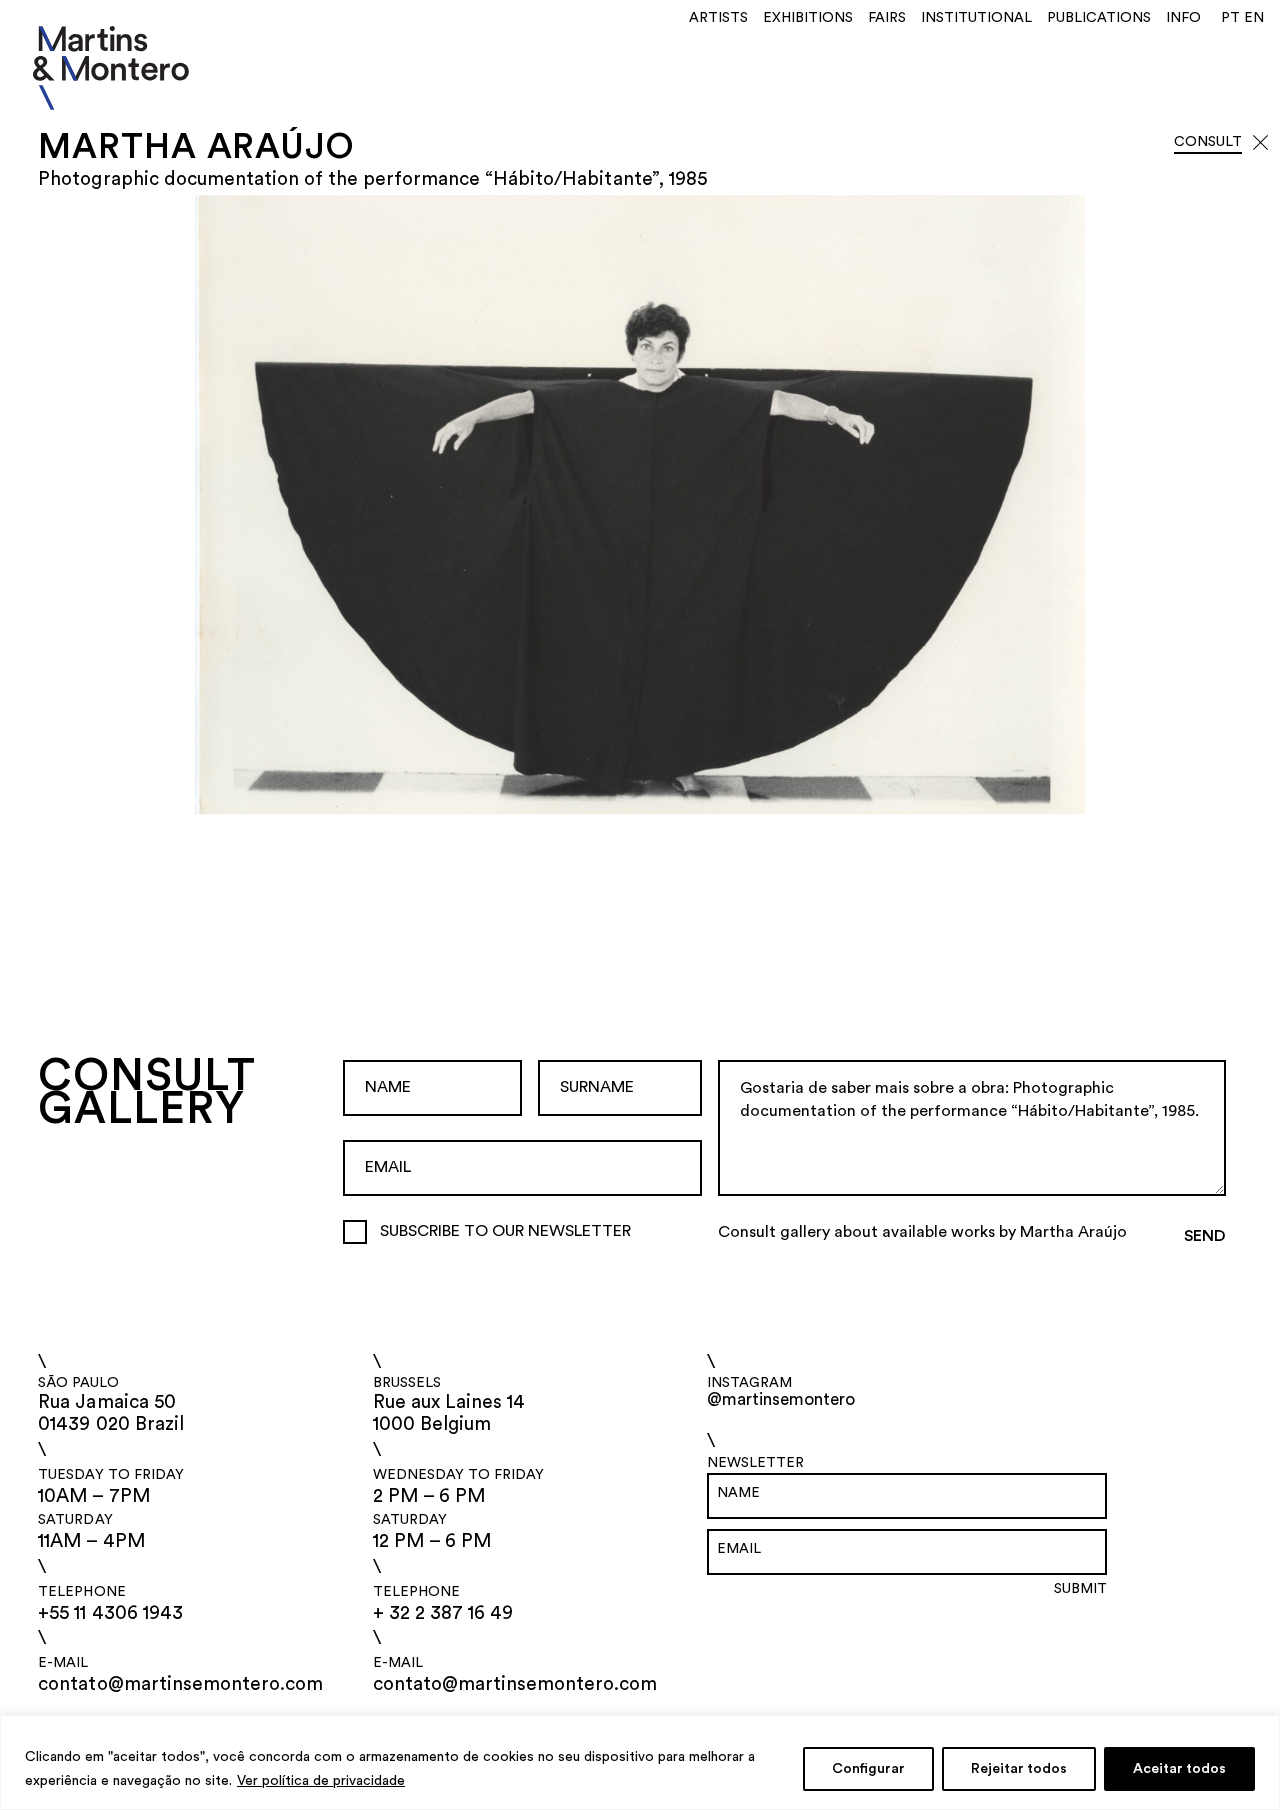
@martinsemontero (781, 1399)
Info (1183, 18)
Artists (718, 18)
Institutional (976, 18)
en (1254, 18)
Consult (1208, 142)
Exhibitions (808, 18)
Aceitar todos (1179, 1769)
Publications (1099, 18)
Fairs (887, 18)
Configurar (868, 1769)
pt (1230, 18)
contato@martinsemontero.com (180, 1684)
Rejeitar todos (1019, 1769)
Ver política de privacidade (321, 1781)
